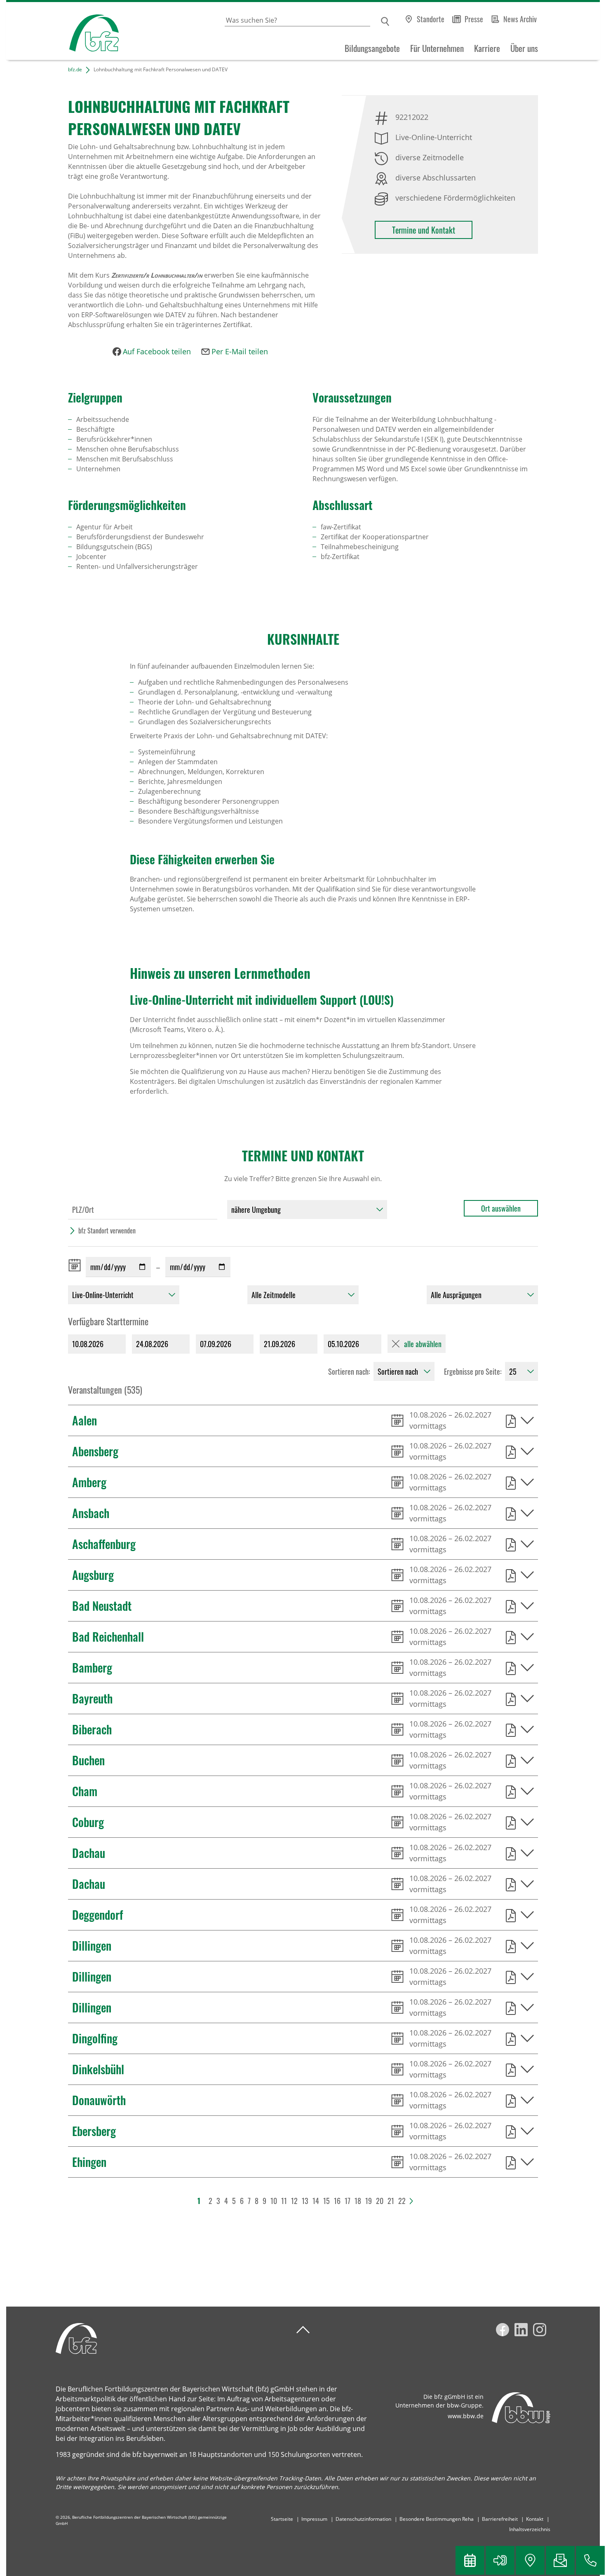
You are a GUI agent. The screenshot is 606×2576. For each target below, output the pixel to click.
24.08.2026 (152, 1344)
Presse (474, 19)
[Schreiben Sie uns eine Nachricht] (560, 2560)
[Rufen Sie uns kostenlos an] (590, 2560)
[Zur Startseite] (62, 31)
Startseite (282, 2519)
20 (380, 2201)
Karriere (487, 48)
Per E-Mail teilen (240, 351)
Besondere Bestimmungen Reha (437, 2519)
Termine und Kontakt (424, 230)
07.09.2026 (216, 1344)
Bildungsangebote (372, 48)
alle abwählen (423, 1344)
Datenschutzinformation (363, 2519)
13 (305, 2201)
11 (284, 2201)
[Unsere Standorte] (530, 2560)
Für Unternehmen (437, 48)
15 (326, 2201)
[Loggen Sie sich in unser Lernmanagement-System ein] (500, 2560)
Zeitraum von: (76, 1265)
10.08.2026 (88, 1344)
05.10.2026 (343, 1344)
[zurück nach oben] (303, 2330)
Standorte (431, 19)
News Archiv (520, 19)
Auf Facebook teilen (157, 351)
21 (391, 2201)
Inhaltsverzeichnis (530, 2529)
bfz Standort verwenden (107, 1231)
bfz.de (75, 69)
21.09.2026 (280, 1344)
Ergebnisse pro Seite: (473, 1371)
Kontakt (535, 2519)
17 (348, 2201)
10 (274, 2201)
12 (294, 2201)
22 (402, 2201)
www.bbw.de (466, 2416)
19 (369, 2201)
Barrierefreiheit (500, 2519)
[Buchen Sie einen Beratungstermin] (470, 2560)
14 (316, 2201)
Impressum (314, 2519)
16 (337, 2201)
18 (358, 2201)
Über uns (524, 48)
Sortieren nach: (349, 1371)
